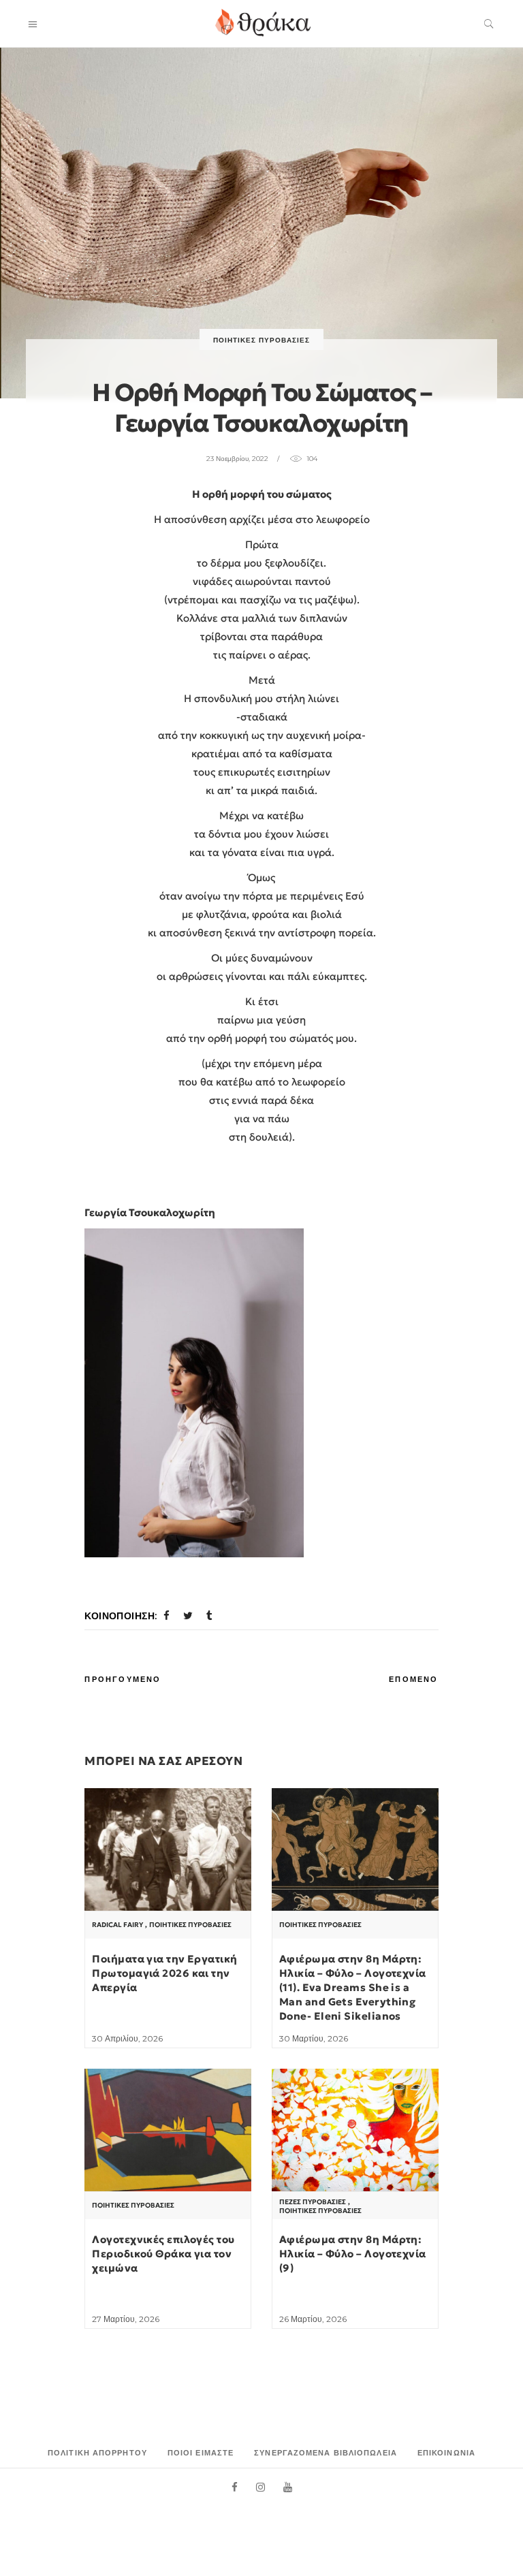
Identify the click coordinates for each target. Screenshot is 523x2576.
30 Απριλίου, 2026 (127, 2038)
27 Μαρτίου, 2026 (126, 2319)
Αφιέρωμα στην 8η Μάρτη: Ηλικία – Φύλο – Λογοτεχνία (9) (353, 2254)
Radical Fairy (117, 1925)
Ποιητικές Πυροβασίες (261, 340)
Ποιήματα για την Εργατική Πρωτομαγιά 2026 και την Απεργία (164, 1973)
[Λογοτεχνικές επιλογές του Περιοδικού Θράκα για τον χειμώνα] (168, 2131)
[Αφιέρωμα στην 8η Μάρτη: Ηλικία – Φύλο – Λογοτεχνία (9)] (355, 2131)
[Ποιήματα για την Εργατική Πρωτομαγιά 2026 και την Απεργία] (168, 1850)
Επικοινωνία (446, 2453)
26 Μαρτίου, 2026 (313, 2319)
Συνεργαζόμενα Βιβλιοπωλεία (326, 2453)
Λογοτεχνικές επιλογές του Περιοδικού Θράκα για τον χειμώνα (163, 2254)
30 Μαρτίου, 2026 (314, 2038)
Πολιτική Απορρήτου (97, 2453)
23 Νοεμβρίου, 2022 (237, 459)
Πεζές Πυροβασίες (313, 2202)
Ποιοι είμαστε (201, 2453)
